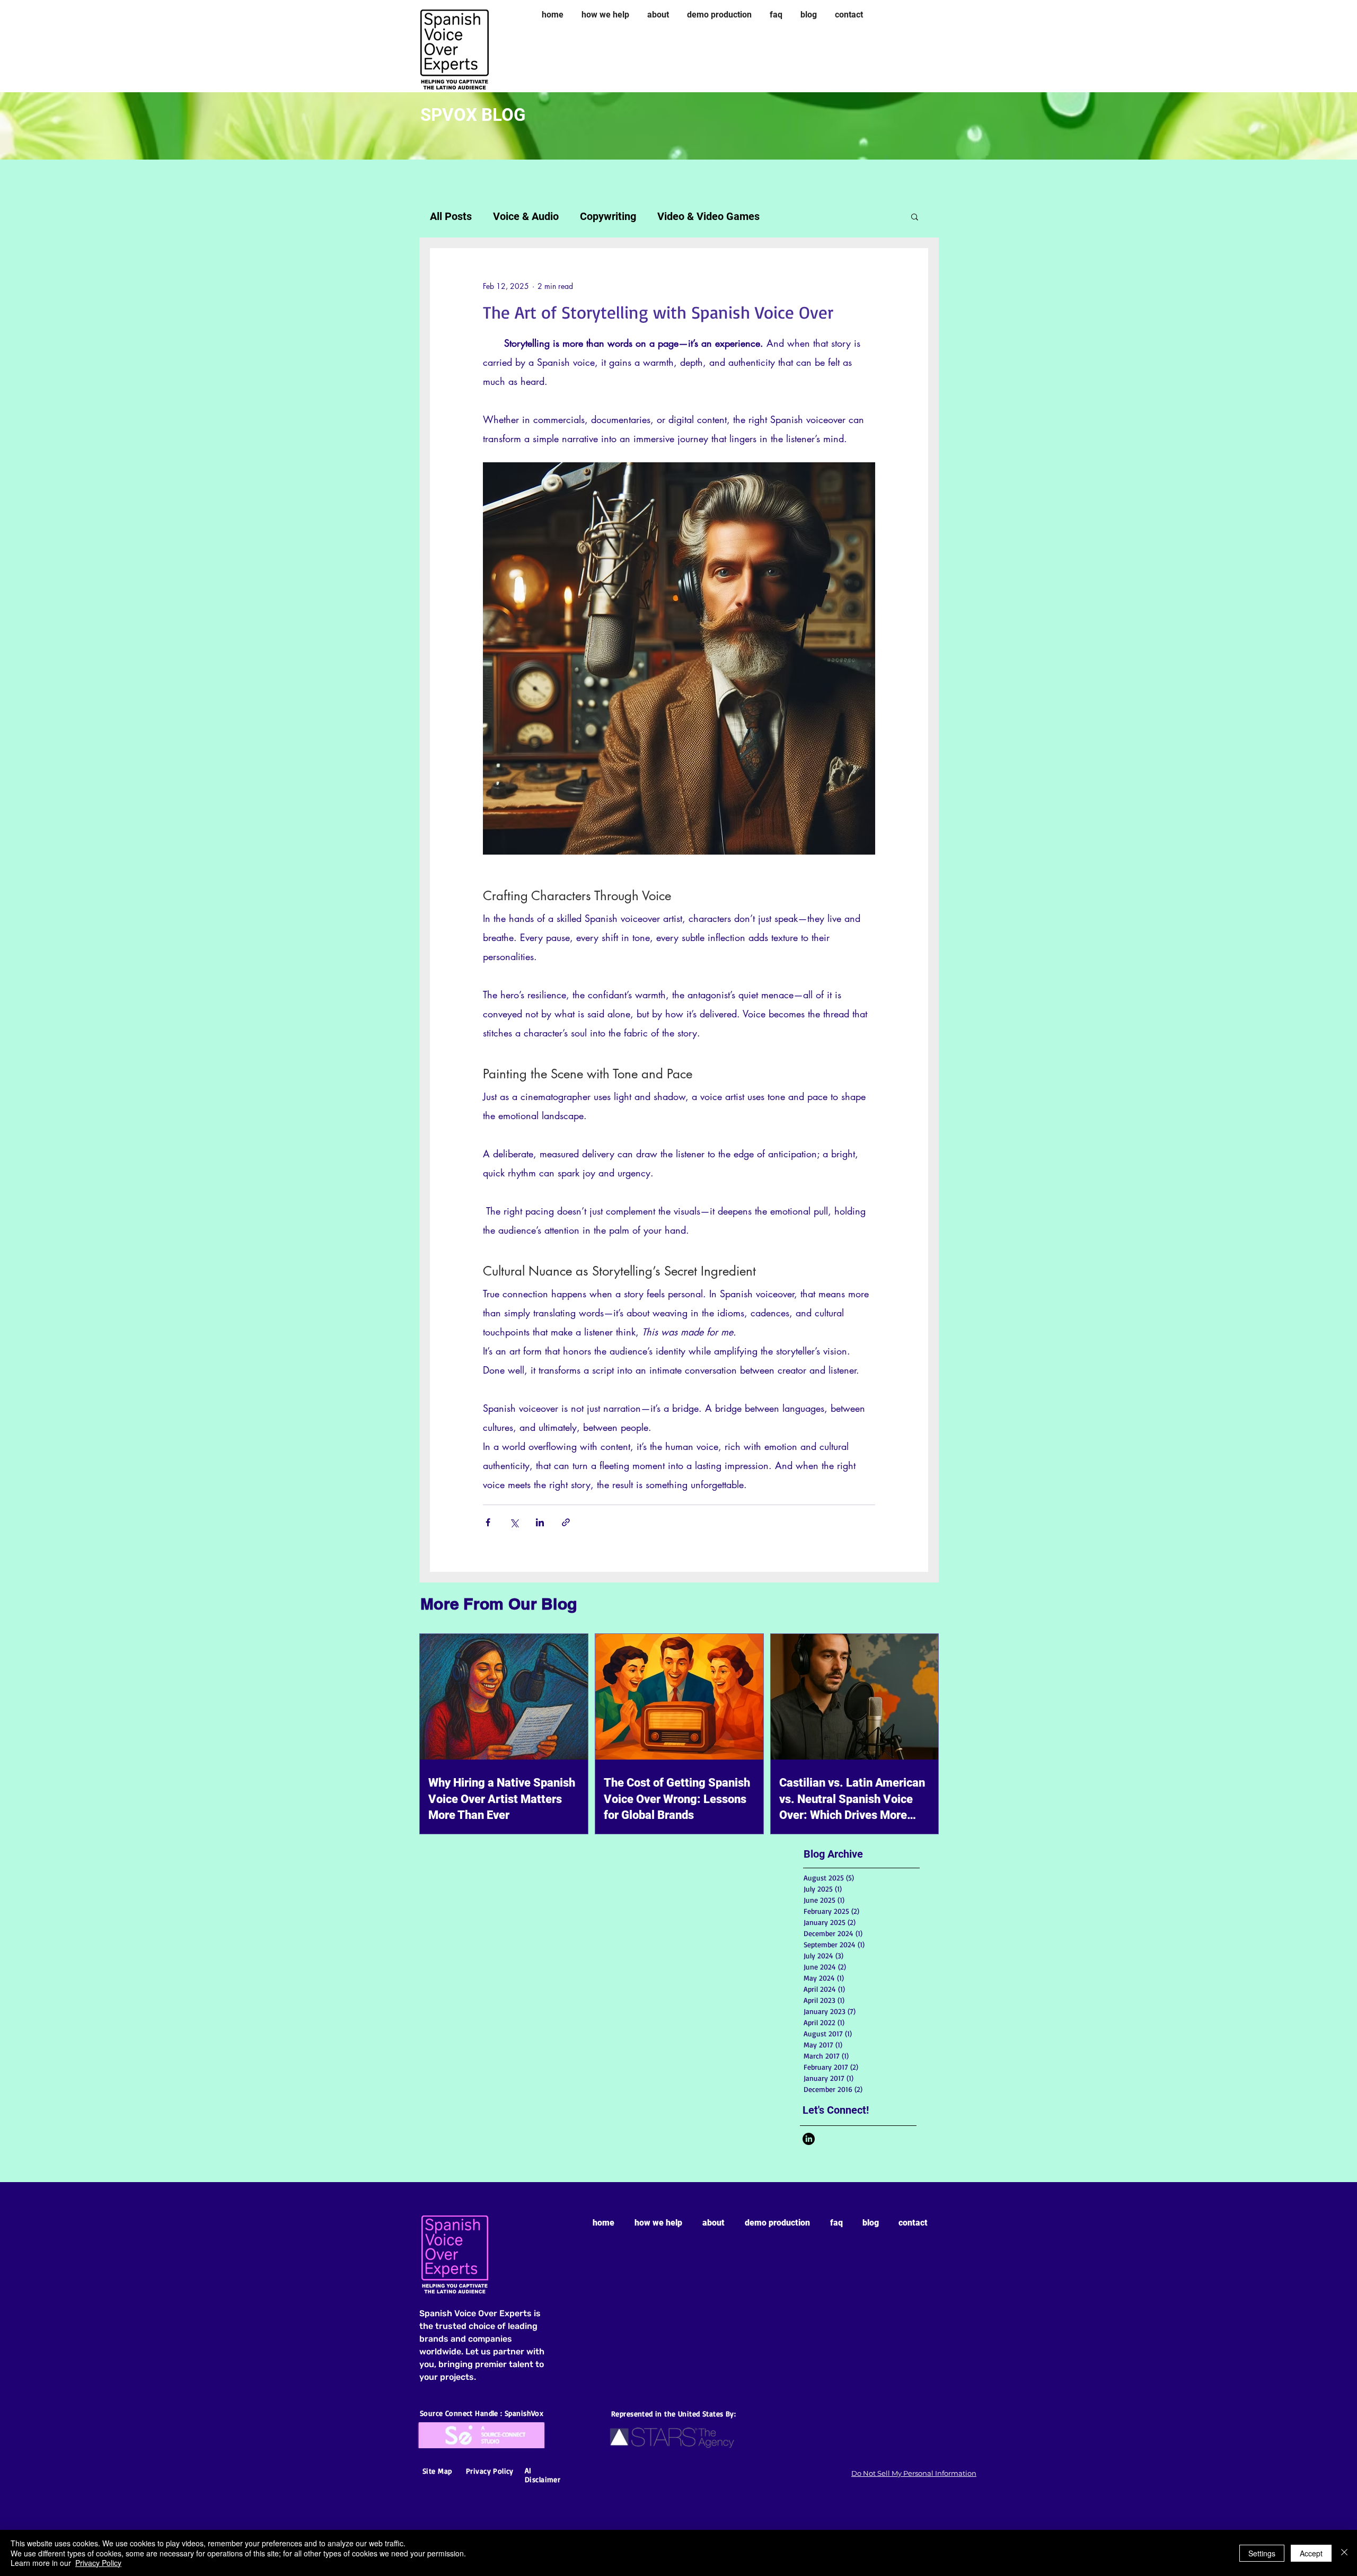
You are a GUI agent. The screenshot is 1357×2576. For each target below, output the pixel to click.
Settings (1262, 2553)
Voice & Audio (526, 216)
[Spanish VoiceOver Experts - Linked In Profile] (809, 2139)
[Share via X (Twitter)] (514, 1522)
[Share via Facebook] (488, 1522)
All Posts (451, 216)
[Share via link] (566, 1522)
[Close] (1344, 2553)
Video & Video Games (708, 216)
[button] (915, 216)
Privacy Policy (98, 2563)
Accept (1311, 2553)
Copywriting (608, 216)
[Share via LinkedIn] (540, 1522)
